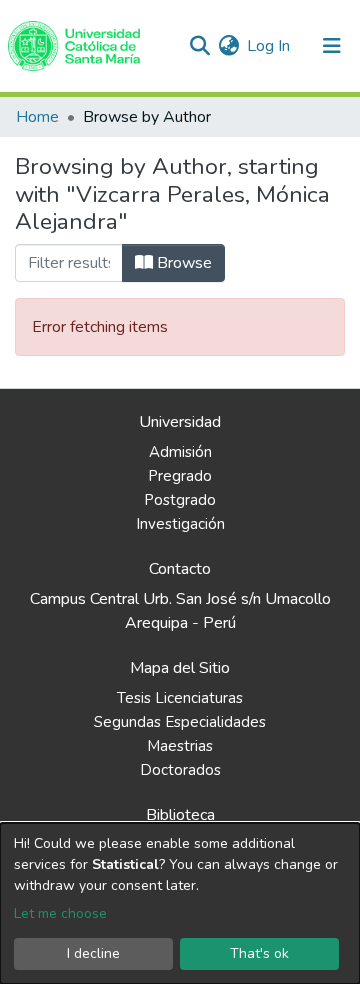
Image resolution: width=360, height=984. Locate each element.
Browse (182, 263)
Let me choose (60, 913)
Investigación (180, 524)
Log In (269, 46)
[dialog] (180, 903)
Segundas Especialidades (180, 722)
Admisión (180, 452)
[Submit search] (199, 46)
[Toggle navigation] (332, 46)
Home (37, 117)
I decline (93, 953)
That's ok (259, 953)
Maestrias (180, 746)
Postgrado (180, 500)
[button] (228, 46)
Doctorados (180, 770)
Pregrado (180, 476)
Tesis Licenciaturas (180, 698)
